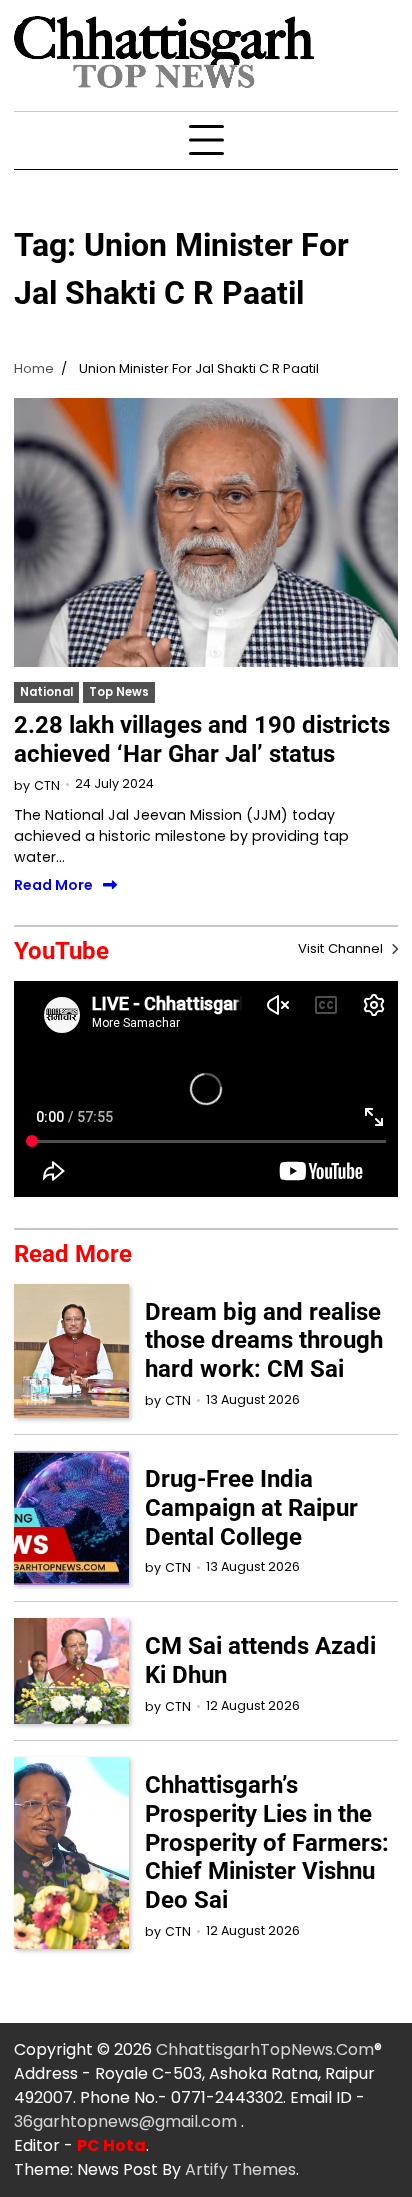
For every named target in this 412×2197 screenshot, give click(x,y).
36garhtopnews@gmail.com (127, 2121)
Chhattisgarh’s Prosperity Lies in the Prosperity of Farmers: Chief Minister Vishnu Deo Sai (267, 1842)
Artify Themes (240, 2169)
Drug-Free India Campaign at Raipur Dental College (251, 1508)
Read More (53, 886)
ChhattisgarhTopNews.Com (265, 2049)
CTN (47, 785)
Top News (119, 692)
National (46, 692)
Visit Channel (342, 948)
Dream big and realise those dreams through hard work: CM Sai (264, 1341)
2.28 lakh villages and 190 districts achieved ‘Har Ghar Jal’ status (202, 739)
